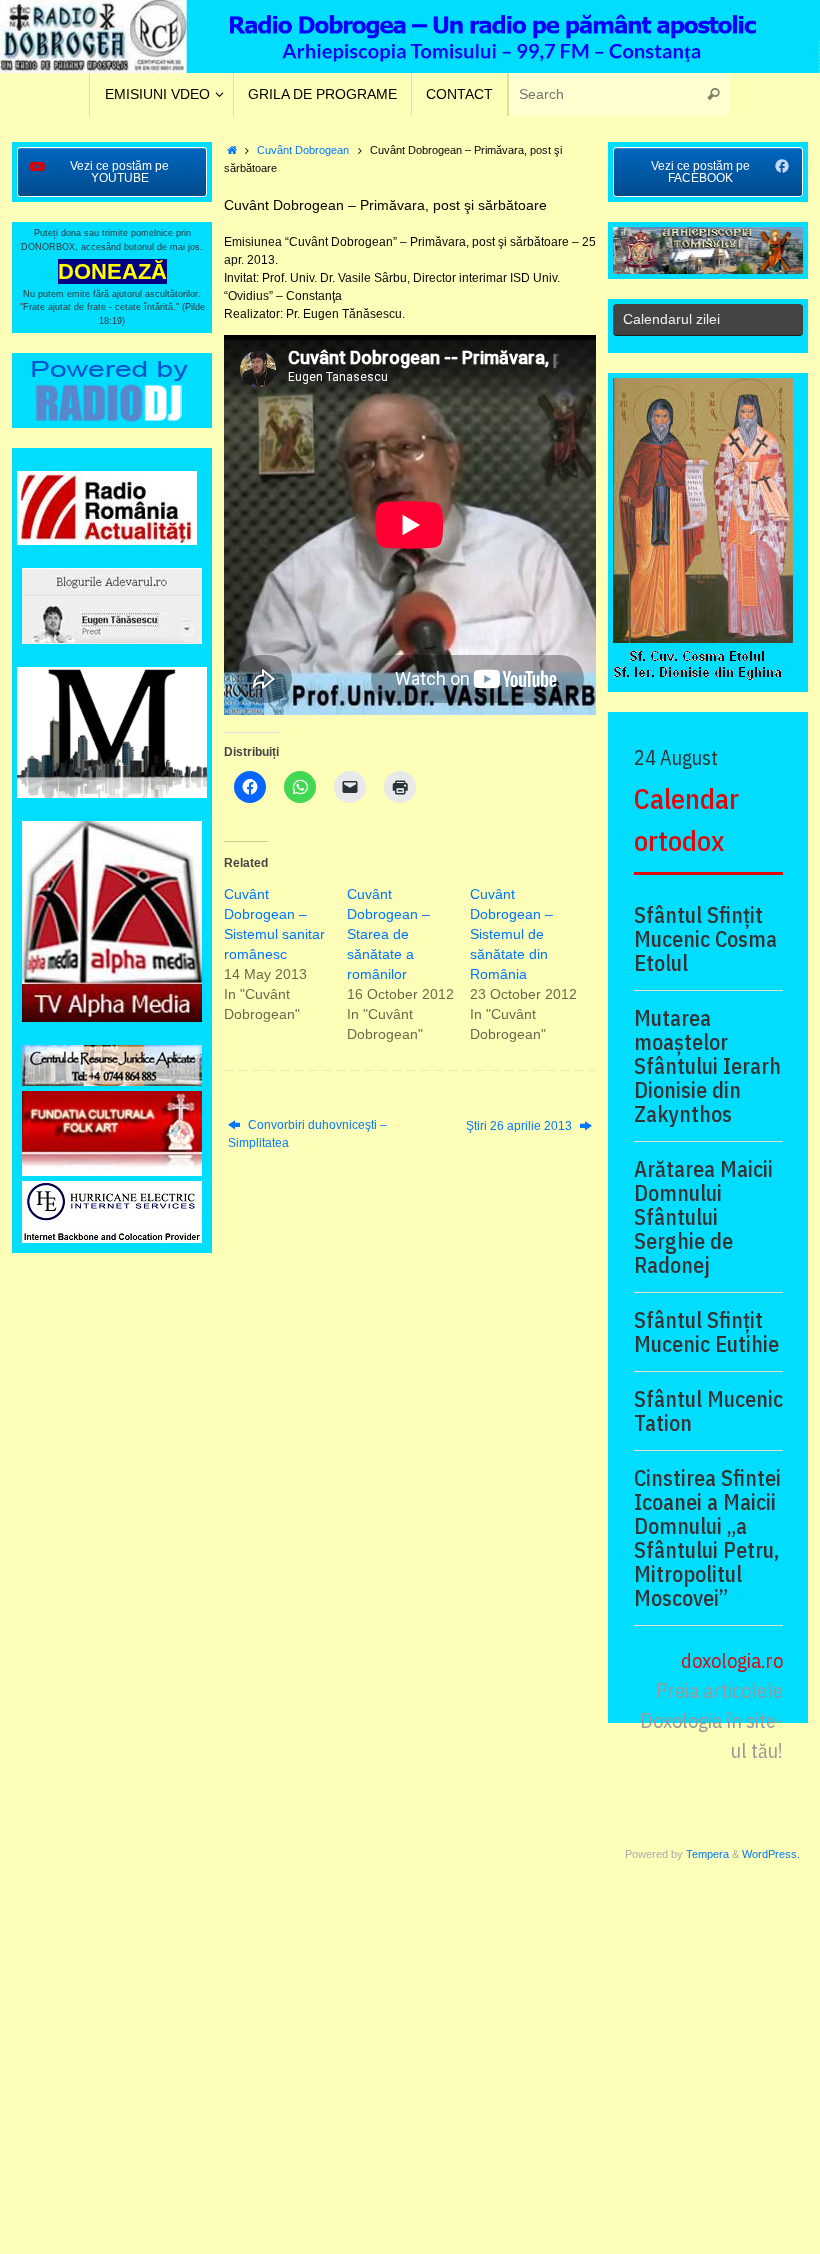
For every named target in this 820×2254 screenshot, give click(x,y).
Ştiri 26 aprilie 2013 (520, 1126)
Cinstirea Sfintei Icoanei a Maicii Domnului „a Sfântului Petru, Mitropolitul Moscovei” (707, 1538)
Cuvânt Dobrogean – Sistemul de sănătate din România (511, 934)
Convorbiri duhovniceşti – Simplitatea (307, 1134)
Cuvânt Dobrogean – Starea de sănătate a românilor (388, 934)
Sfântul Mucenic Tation (708, 1411)
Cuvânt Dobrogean (303, 150)
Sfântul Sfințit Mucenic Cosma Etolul (705, 939)
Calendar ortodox (686, 819)
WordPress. (771, 1854)
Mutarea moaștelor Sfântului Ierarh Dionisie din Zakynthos (707, 1066)
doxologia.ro (732, 1660)
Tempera (707, 1854)
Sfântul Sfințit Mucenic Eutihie (706, 1332)
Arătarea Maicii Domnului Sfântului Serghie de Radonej (703, 1217)
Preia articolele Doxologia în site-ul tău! (711, 1720)
